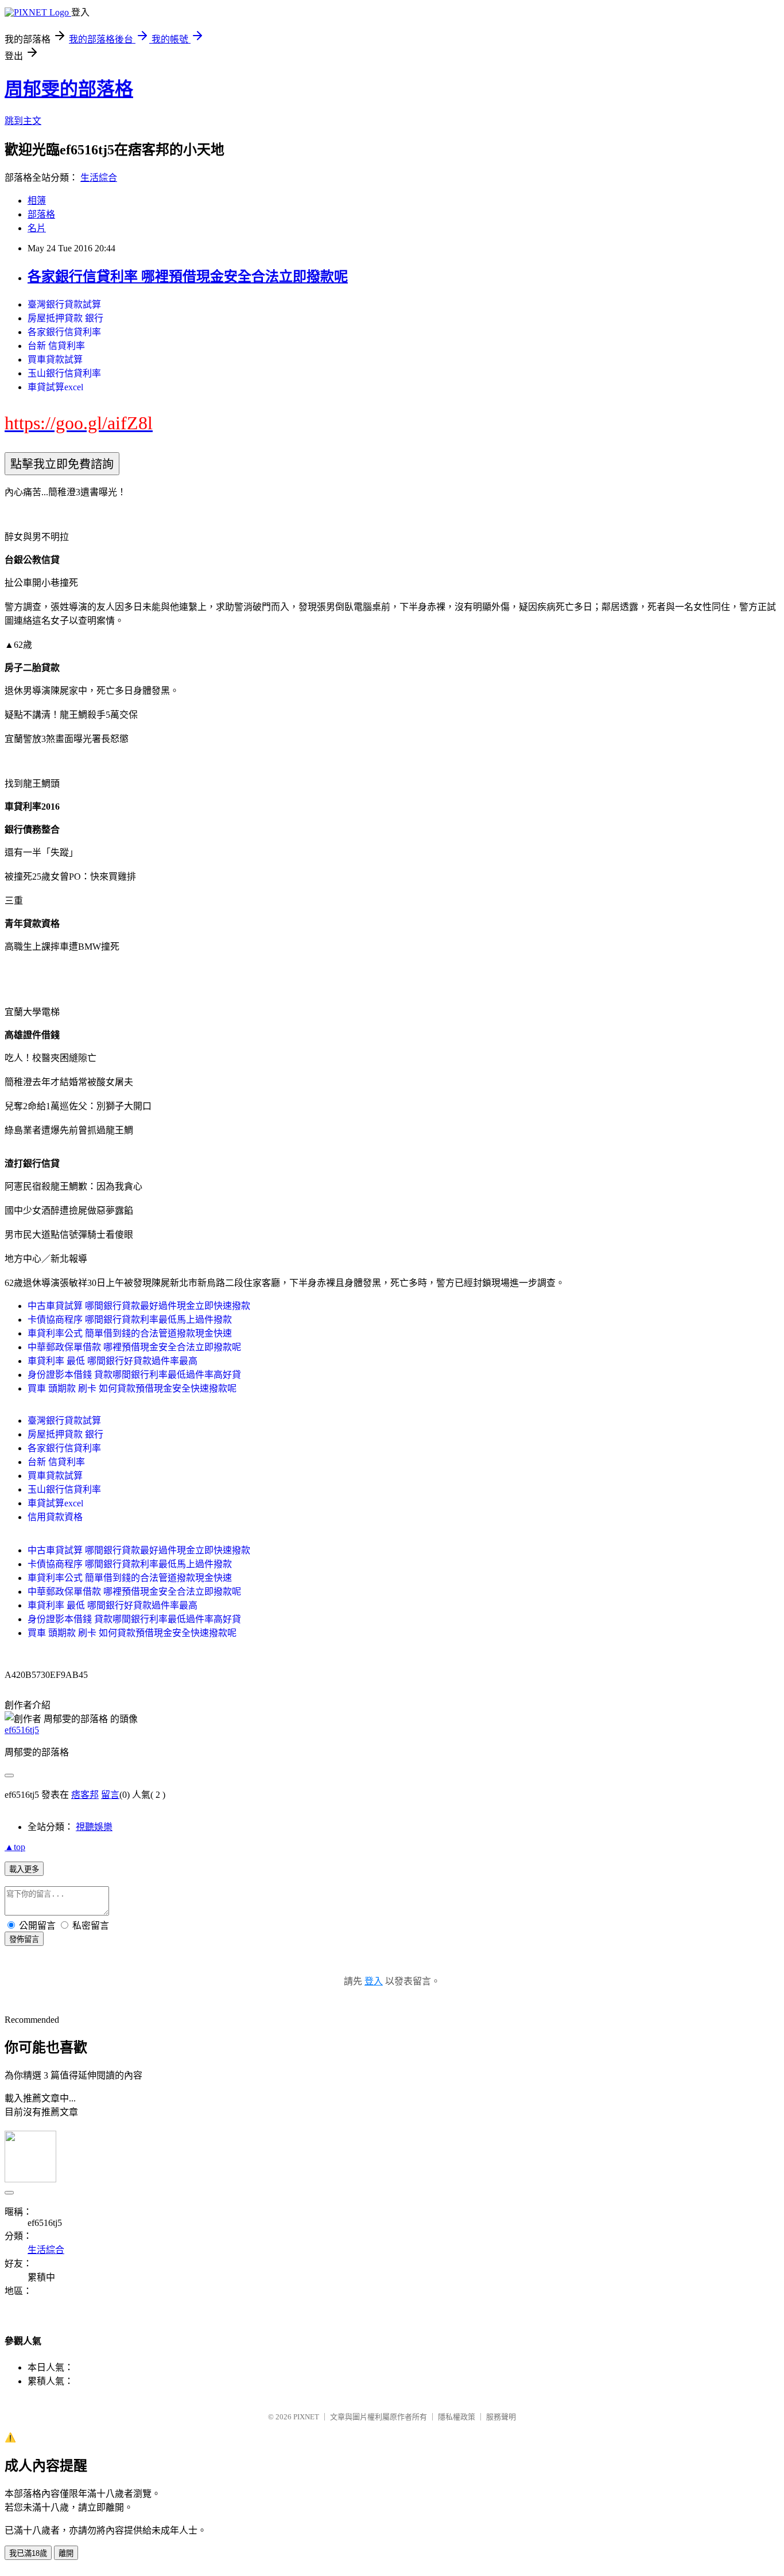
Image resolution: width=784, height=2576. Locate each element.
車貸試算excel (55, 387)
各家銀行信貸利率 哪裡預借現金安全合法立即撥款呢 (188, 277)
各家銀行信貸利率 (64, 332)
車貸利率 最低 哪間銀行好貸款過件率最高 (112, 1361)
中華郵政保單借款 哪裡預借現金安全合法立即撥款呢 (134, 1347)
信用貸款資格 (55, 1517)
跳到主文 (23, 121)
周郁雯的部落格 (69, 89)
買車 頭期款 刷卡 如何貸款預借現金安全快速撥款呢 (132, 1388)
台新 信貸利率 (56, 346)
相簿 (37, 201)
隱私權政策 (457, 2417)
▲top (15, 1847)
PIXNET (306, 2417)
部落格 (41, 214)
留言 (110, 1795)
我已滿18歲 (28, 2553)
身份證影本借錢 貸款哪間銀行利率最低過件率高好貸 (134, 1375)
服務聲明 (501, 2417)
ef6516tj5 (22, 1730)
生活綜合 (99, 178)
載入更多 (24, 1869)
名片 (37, 228)
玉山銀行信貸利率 (64, 373)
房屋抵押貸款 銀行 (65, 318)
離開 (66, 2553)
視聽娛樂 (94, 1827)
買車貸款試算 (55, 360)
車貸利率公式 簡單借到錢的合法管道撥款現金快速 (130, 1333)
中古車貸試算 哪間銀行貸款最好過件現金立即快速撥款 (139, 1306)
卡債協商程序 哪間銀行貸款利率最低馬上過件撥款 (130, 1320)
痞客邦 (85, 1795)
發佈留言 (24, 1939)
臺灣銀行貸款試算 (64, 304)
